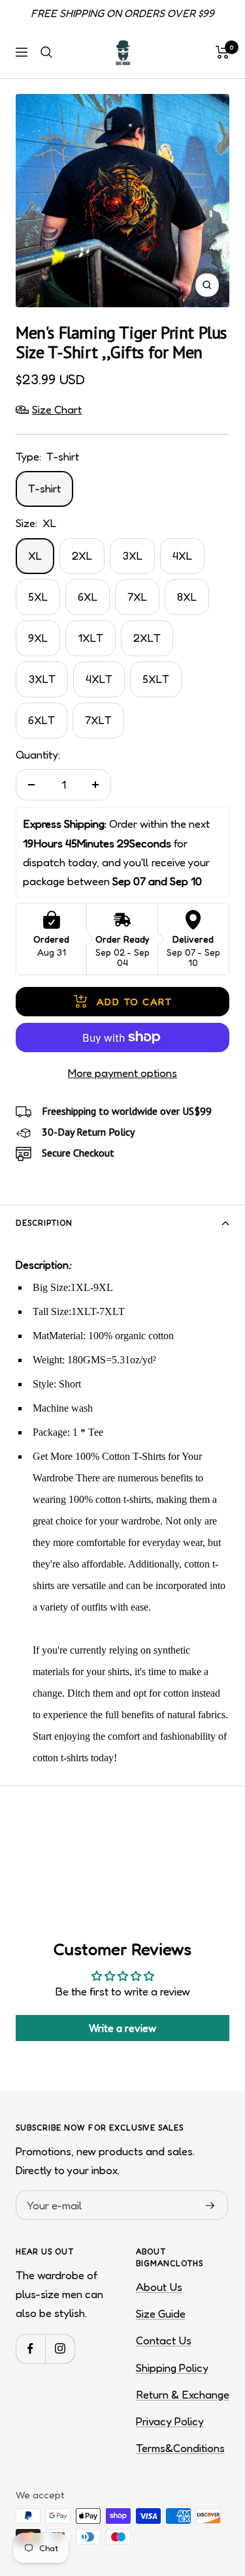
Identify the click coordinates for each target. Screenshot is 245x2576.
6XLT (41, 720)
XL (35, 555)
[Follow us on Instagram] (60, 2349)
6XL (88, 597)
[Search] (46, 52)
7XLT (98, 720)
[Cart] (222, 52)
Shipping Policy (172, 2368)
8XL (187, 597)
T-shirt (44, 488)
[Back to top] (208, 2490)
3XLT (42, 679)
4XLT (99, 679)
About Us (159, 2287)
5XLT (156, 679)
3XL (132, 555)
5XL (38, 597)
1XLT (90, 638)
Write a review (122, 2028)
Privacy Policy (170, 2421)
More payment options (122, 1073)
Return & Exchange (183, 2394)
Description (44, 1223)
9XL (38, 638)
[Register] (210, 2205)
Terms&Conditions (180, 2448)
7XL (137, 597)
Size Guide (161, 2313)
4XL (182, 555)
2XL (82, 555)
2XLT (147, 638)
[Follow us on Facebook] (30, 2349)
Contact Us (164, 2340)
